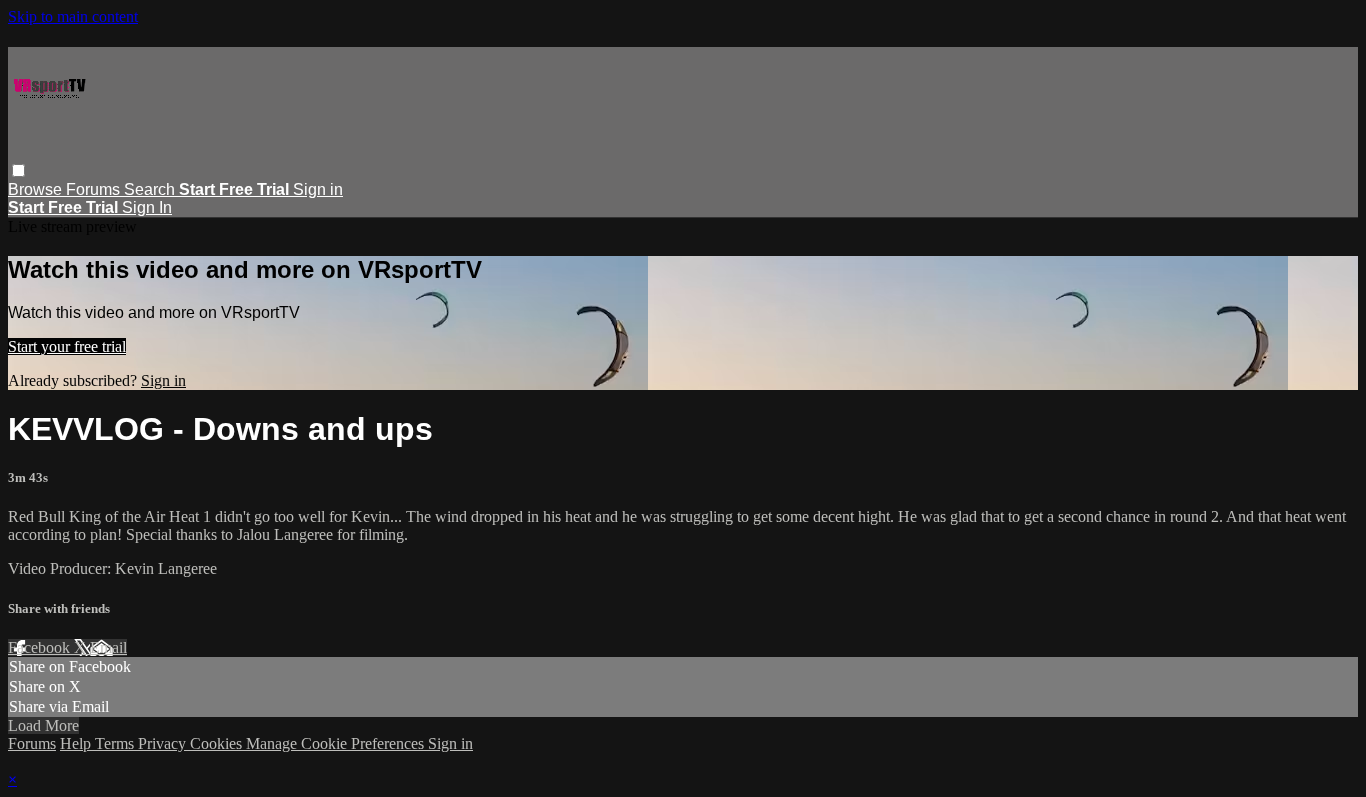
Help (77, 743)
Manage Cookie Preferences (337, 743)
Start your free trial (67, 346)
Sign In (147, 207)
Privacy (164, 743)
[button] (18, 170)
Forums (95, 189)
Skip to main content (73, 16)
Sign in (318, 189)
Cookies (218, 743)
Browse (37, 189)
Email (108, 647)
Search (151, 189)
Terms (116, 743)
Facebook (41, 647)
